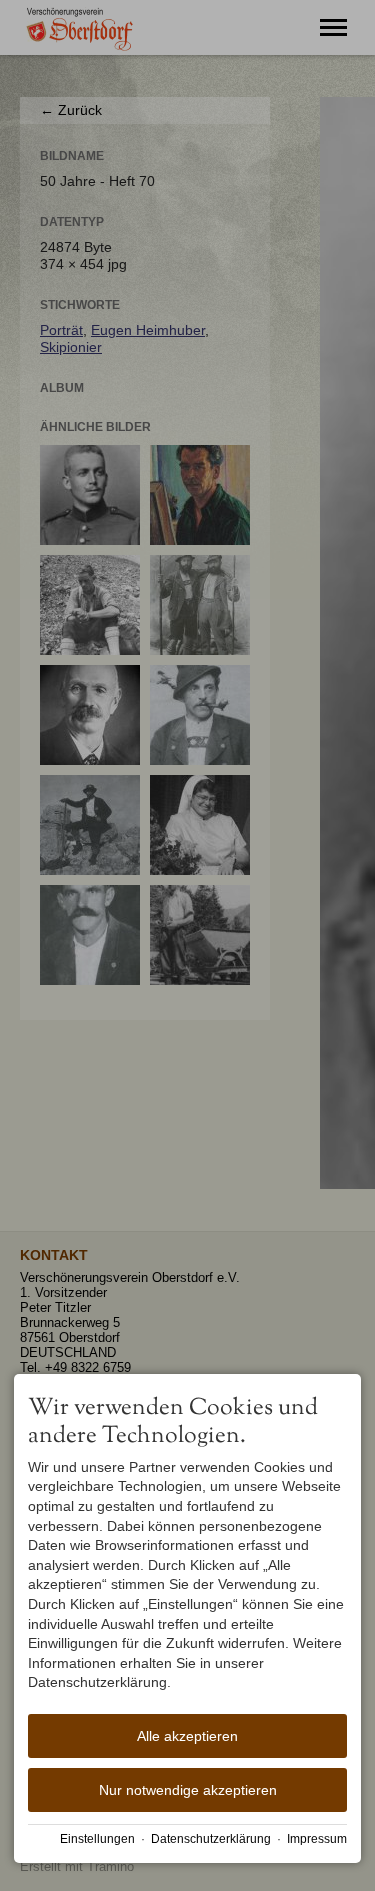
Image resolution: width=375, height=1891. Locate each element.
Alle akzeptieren (187, 1736)
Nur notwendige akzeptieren (188, 1790)
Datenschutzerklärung (211, 1839)
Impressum (317, 1839)
